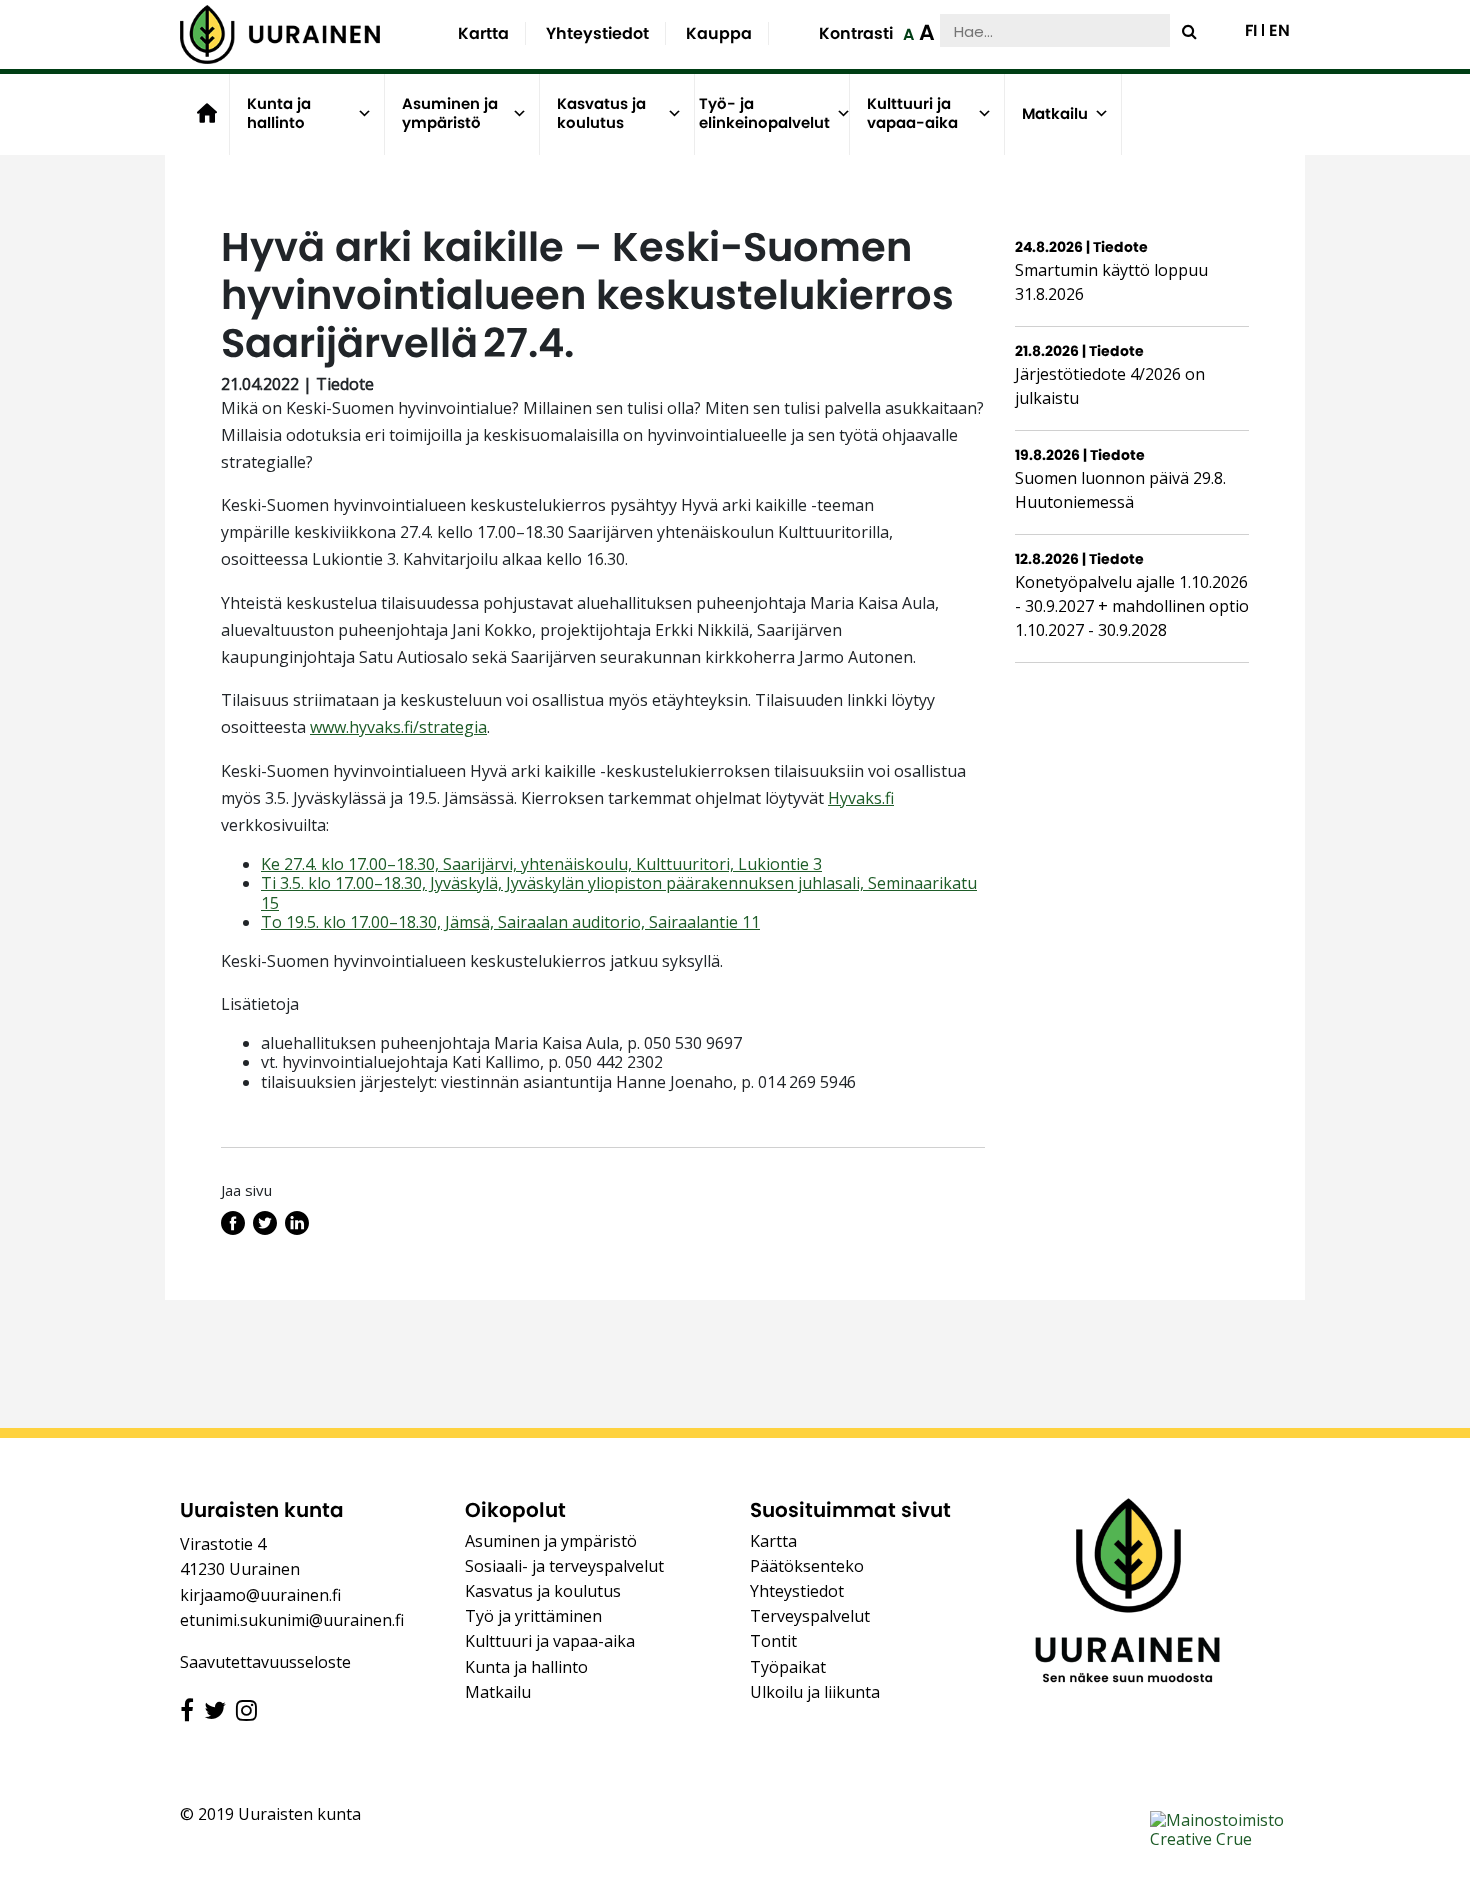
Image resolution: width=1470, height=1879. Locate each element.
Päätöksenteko (807, 1566)
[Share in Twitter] (265, 1229)
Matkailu (1055, 113)
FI (1251, 31)
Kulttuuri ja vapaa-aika (912, 113)
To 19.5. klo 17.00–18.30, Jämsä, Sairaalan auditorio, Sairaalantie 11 (510, 922)
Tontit (773, 1641)
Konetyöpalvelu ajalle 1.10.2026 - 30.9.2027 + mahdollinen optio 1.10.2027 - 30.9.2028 (1132, 606)
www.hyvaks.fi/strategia (398, 727)
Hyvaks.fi (861, 798)
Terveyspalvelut (810, 1616)
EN (1279, 31)
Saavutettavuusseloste (265, 1662)
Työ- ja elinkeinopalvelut (764, 113)
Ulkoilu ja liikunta (815, 1692)
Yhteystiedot (597, 33)
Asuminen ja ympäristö (450, 113)
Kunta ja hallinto (279, 113)
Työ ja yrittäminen (533, 1616)
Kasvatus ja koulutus (601, 113)
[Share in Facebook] (233, 1229)
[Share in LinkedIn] (297, 1229)
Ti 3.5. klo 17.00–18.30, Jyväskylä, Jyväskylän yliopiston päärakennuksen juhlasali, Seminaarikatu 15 (619, 892)
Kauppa (719, 33)
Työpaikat (788, 1667)
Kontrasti (856, 33)
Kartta (483, 33)
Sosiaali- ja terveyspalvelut (564, 1566)
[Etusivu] (280, 34)
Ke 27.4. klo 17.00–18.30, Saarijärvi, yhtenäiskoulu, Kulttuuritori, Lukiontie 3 (541, 864)
